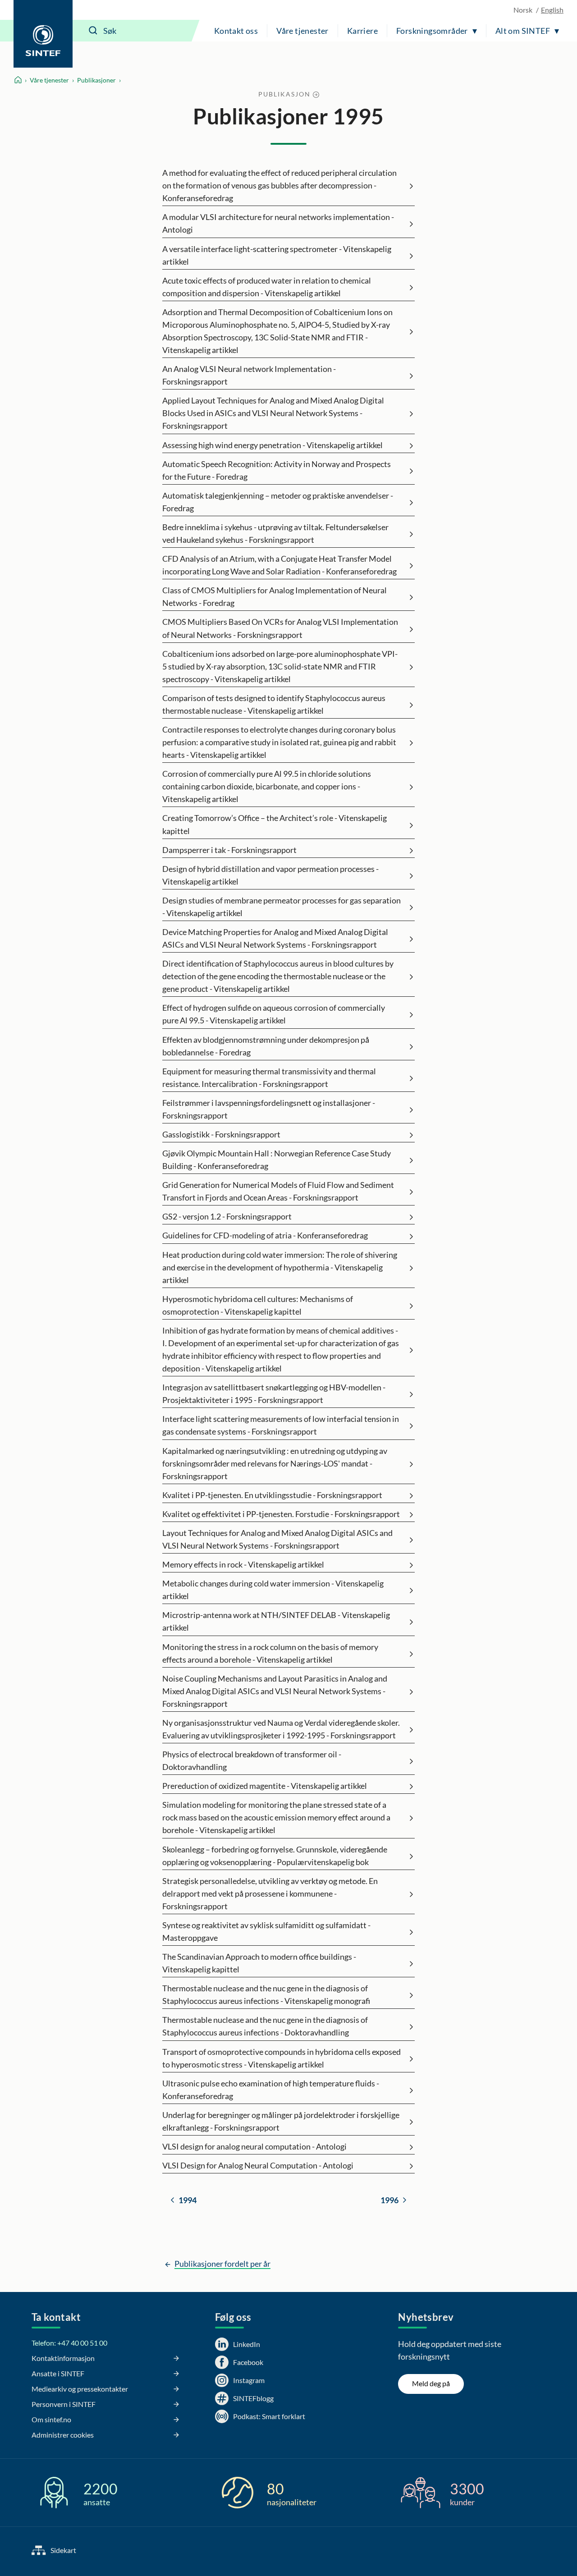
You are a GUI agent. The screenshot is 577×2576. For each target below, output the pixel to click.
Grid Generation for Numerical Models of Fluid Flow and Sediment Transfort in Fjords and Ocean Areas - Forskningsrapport (278, 1191)
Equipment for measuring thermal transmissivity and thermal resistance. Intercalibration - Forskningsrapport (269, 1077)
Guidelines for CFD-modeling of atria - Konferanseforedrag (265, 1235)
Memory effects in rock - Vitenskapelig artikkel (243, 1564)
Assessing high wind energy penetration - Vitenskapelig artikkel (272, 445)
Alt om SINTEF (523, 31)
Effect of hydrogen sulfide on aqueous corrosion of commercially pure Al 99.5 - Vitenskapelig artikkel (274, 1014)
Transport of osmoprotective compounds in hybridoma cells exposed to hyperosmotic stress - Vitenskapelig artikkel (282, 2058)
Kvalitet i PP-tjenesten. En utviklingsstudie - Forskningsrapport (272, 1495)
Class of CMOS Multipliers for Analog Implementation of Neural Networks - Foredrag (275, 596)
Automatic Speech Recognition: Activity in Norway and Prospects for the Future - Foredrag (277, 470)
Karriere (362, 31)
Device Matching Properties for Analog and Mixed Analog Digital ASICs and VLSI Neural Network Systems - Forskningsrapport (275, 938)
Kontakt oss (236, 31)
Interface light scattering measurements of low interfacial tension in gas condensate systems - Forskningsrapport (281, 1425)
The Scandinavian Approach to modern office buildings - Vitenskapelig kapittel (259, 1963)
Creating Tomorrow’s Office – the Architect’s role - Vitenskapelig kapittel (275, 824)
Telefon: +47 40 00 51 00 (69, 2343)
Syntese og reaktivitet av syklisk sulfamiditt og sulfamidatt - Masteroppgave (266, 1931)
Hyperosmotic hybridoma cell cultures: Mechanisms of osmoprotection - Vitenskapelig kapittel (258, 1305)
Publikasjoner (96, 80)
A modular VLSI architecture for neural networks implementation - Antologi (278, 223)
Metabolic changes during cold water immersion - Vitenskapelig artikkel (273, 1590)
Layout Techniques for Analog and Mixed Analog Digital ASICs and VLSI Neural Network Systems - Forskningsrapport (277, 1539)
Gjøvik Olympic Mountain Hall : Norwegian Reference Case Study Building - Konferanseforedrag (277, 1160)
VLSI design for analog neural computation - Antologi (254, 2146)
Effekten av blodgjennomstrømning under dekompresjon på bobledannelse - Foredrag (266, 1046)
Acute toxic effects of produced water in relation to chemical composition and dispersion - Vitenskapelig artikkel (267, 287)
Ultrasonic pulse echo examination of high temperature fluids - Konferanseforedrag (271, 2090)
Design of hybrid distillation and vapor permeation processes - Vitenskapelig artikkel (270, 875)
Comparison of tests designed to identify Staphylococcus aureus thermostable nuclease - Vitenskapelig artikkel (274, 704)
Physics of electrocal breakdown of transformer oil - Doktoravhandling (252, 1760)
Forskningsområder (432, 31)
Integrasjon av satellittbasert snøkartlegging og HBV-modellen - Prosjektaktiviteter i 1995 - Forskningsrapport (274, 1393)
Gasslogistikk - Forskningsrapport (221, 1134)
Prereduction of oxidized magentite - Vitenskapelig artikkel (265, 1786)
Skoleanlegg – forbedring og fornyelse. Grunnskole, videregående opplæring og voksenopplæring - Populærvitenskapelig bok (275, 1856)
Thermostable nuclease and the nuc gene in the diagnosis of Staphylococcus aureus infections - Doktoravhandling (265, 2026)
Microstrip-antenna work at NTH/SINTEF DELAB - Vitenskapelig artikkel (276, 1621)
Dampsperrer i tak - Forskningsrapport (229, 850)
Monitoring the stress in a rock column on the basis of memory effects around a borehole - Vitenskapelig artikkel (270, 1653)
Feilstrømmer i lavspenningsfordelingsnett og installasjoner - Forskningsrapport (269, 1109)
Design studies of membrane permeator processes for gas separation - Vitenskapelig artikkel (282, 907)
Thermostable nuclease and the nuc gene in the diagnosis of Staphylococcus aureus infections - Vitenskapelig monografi (266, 1994)
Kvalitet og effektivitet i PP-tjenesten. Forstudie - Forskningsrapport (281, 1514)
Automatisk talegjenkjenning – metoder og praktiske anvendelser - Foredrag (278, 502)
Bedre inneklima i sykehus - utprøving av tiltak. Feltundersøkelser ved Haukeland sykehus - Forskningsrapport (275, 533)
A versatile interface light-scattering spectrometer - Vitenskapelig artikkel (277, 255)
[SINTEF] (43, 34)
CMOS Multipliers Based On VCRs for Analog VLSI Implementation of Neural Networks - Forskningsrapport (280, 628)
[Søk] (93, 31)
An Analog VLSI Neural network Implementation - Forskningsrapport (249, 375)
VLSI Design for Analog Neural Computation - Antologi (258, 2165)
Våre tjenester (302, 31)
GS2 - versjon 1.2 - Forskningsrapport (227, 1216)
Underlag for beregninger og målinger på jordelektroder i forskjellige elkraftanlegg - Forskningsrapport (281, 2121)
